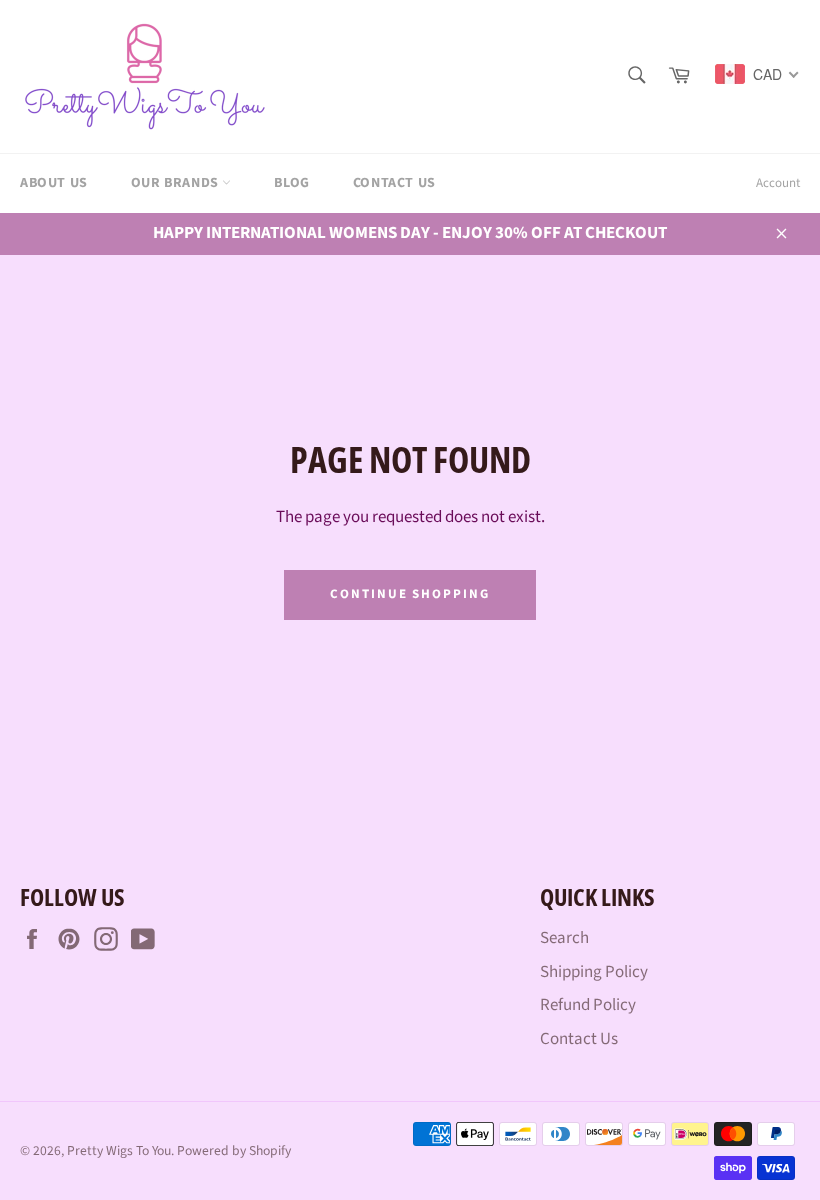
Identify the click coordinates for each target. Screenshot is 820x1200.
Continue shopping (410, 594)
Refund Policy (588, 1005)
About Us (54, 183)
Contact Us (394, 183)
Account (778, 183)
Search (564, 938)
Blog (291, 183)
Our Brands (177, 183)
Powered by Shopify (234, 1150)
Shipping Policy (594, 972)
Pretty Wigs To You (119, 1150)
